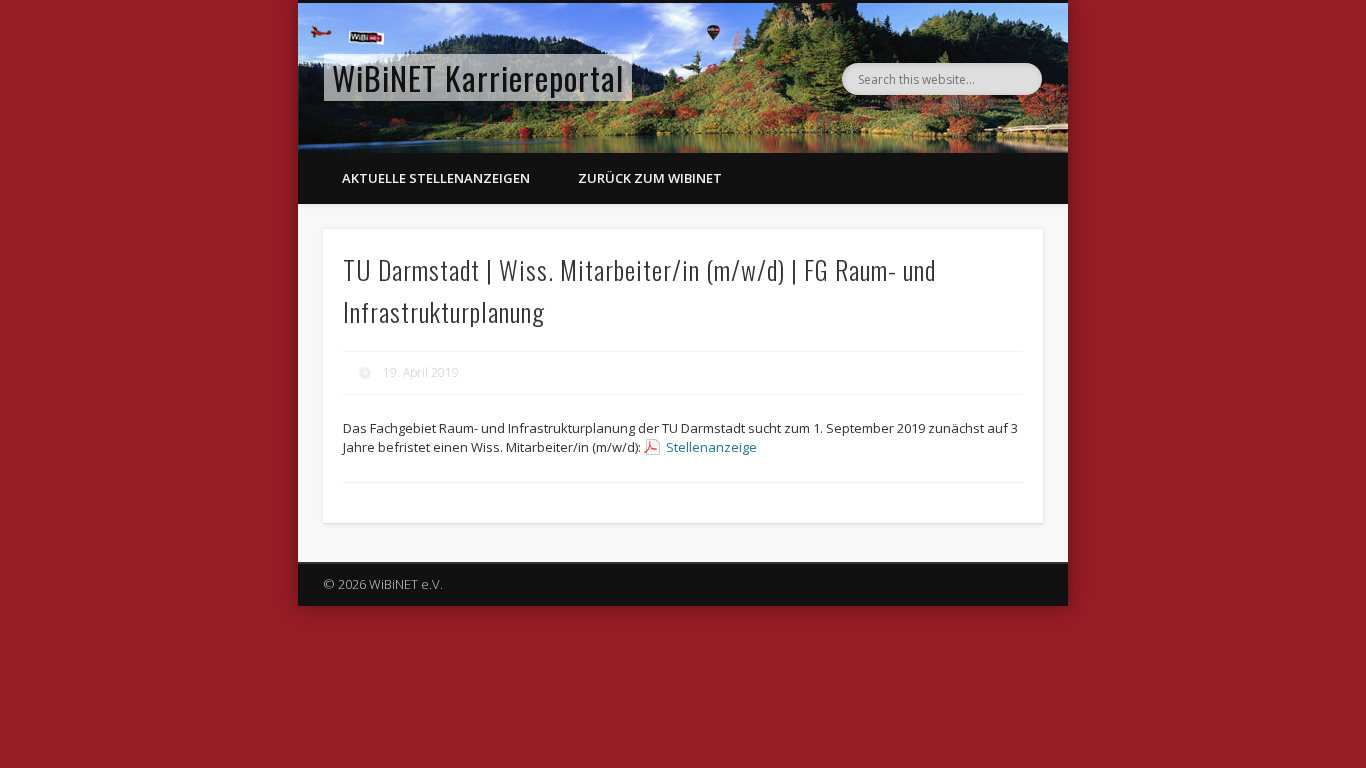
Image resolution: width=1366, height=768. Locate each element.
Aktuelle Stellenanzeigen (436, 178)
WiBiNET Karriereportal (478, 77)
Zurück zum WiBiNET (650, 178)
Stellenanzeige (711, 447)
